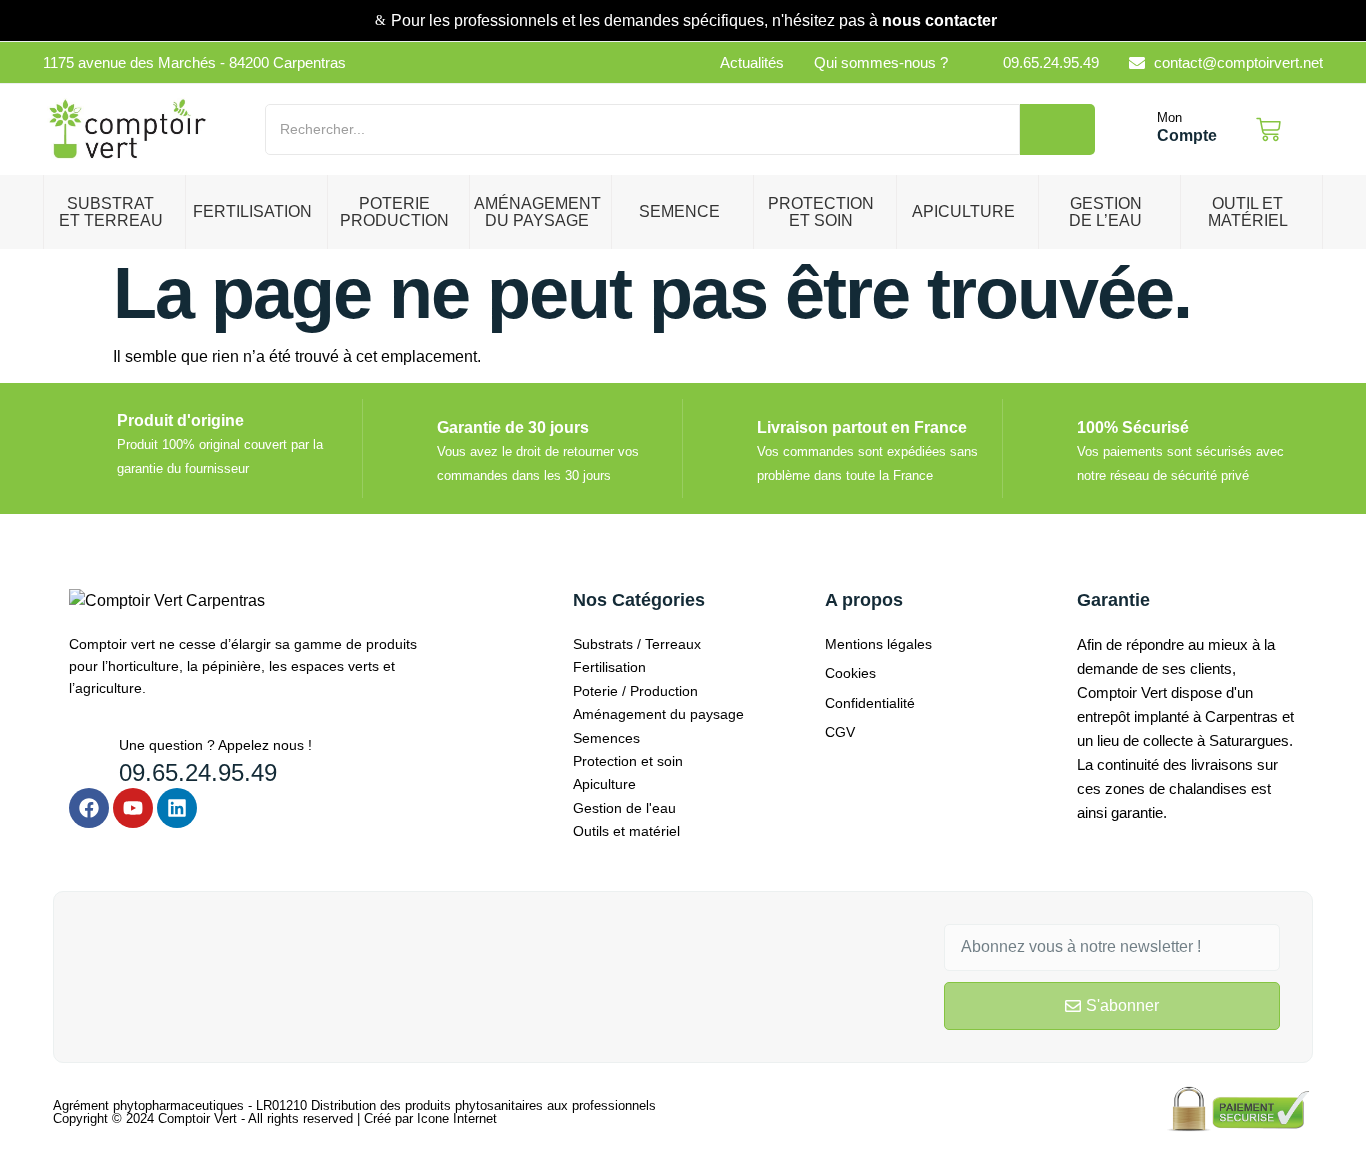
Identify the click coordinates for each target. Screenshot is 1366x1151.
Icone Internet (457, 1118)
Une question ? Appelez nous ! (215, 745)
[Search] (1057, 129)
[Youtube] (133, 808)
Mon (1169, 117)
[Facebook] (89, 808)
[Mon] (1136, 130)
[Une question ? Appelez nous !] (86, 751)
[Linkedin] (177, 808)
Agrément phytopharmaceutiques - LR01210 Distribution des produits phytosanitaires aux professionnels (354, 1105)
